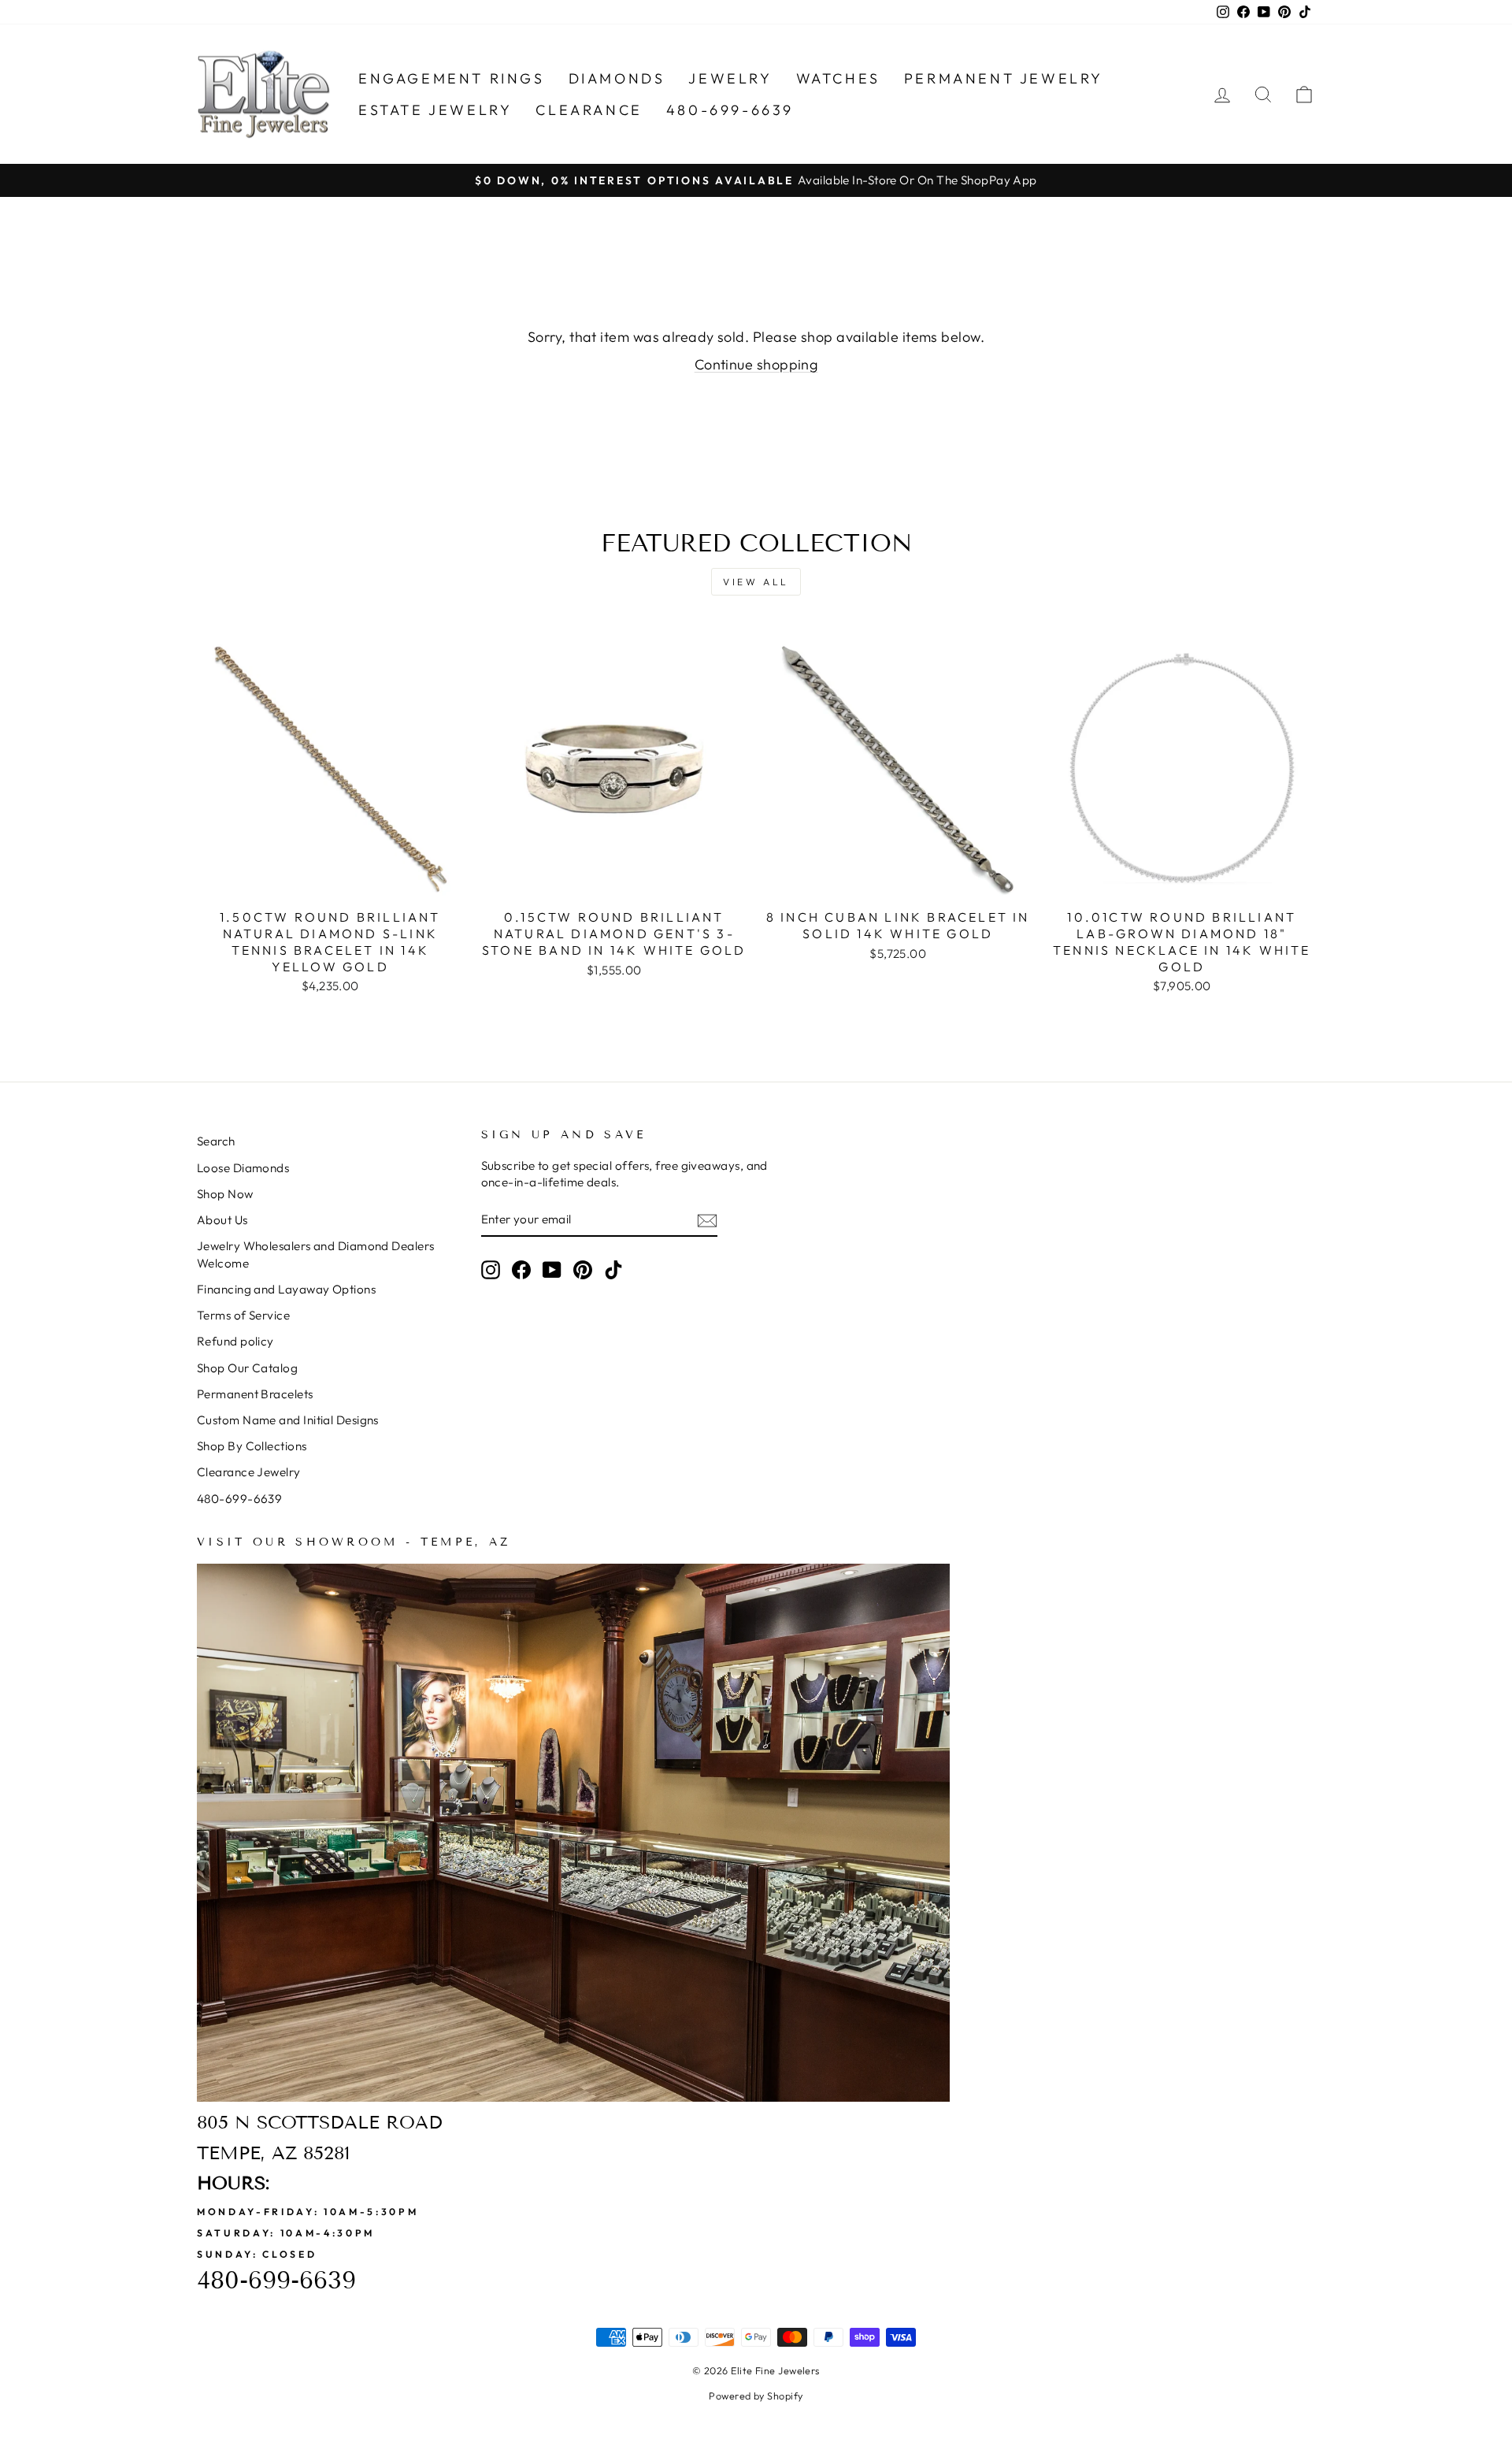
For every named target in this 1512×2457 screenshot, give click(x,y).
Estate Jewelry (435, 110)
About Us (222, 1220)
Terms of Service (243, 1315)
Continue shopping (756, 364)
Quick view (330, 883)
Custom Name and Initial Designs (288, 1420)
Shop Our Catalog (247, 1368)
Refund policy (235, 1341)
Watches (838, 78)
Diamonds (617, 78)
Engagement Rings (452, 78)
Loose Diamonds (243, 1168)
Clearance (589, 110)
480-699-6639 (730, 110)
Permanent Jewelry (1004, 78)
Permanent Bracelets (255, 1394)
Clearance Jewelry (249, 1472)
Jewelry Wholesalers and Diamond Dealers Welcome (316, 1254)
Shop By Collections (252, 1446)
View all (756, 582)
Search (216, 1141)
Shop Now (225, 1194)
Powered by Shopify (756, 2396)
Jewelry (730, 78)
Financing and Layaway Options (286, 1289)
